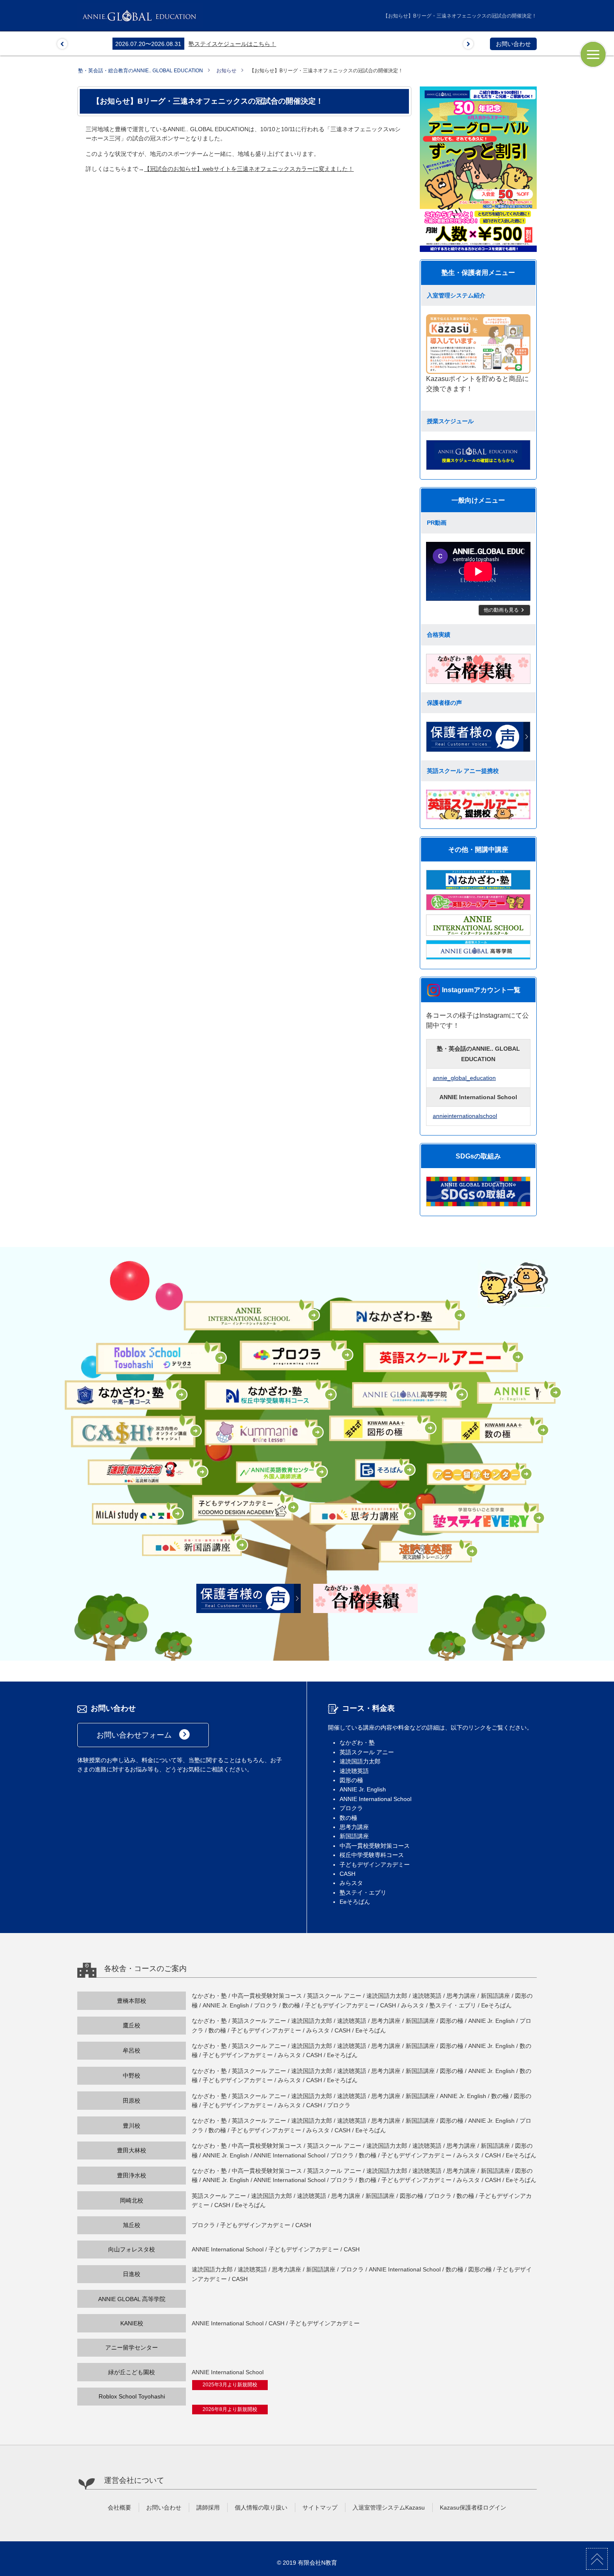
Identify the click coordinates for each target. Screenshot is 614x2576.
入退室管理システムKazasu (389, 2507)
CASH (348, 1874)
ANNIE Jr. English (363, 1789)
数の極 (348, 1818)
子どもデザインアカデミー (375, 1865)
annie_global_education (464, 1078)
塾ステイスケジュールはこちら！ (197, 44)
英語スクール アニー (367, 1752)
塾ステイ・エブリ (363, 1893)
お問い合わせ (513, 44)
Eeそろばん (355, 1902)
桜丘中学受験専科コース (372, 1855)
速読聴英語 (354, 1771)
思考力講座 (354, 1827)
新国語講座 (354, 1836)
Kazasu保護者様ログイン (473, 2507)
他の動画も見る (505, 610)
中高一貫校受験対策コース (375, 1846)
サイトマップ (320, 2507)
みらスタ (351, 1883)
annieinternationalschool (465, 1116)
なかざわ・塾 (357, 1743)
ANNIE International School (376, 1799)
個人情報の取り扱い (261, 2507)
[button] (62, 44)
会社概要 (119, 2507)
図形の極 (351, 1780)
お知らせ (226, 71)
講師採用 (208, 2507)
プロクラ (351, 1808)
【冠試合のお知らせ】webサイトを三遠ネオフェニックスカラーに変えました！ (249, 169)
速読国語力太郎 (360, 1761)
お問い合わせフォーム (143, 1734)
